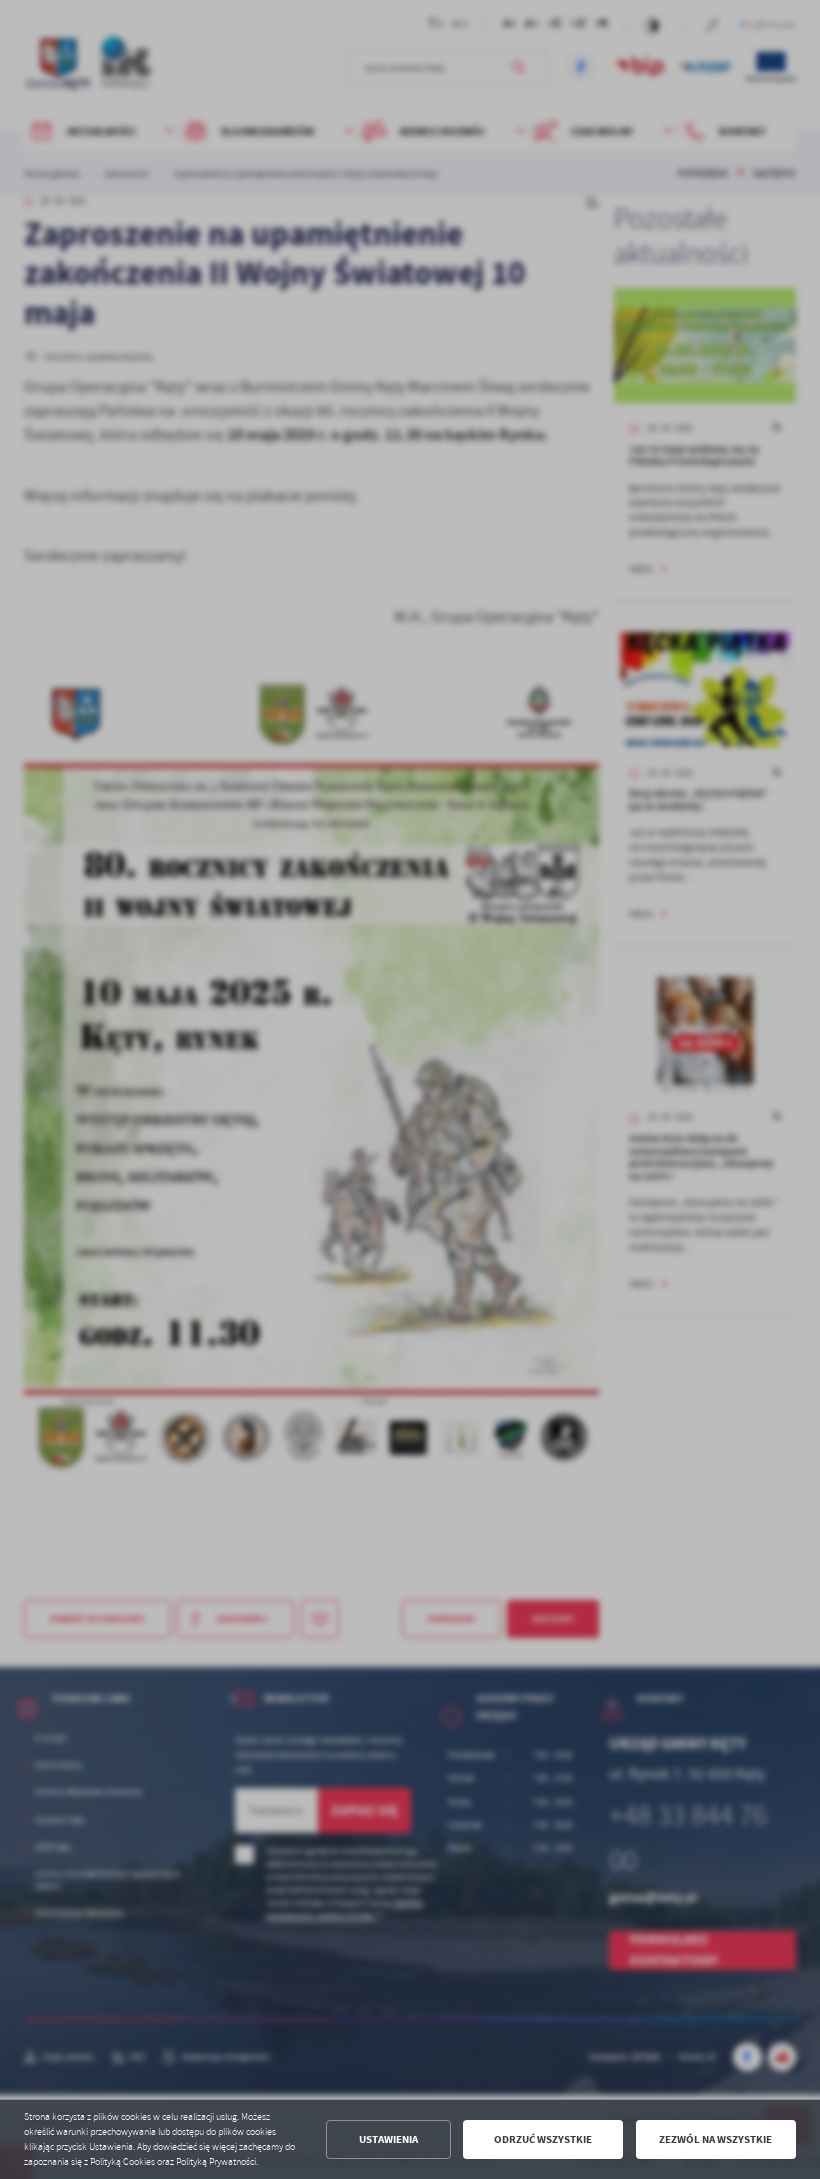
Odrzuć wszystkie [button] (543, 2139)
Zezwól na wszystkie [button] (715, 2139)
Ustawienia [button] (388, 2139)
